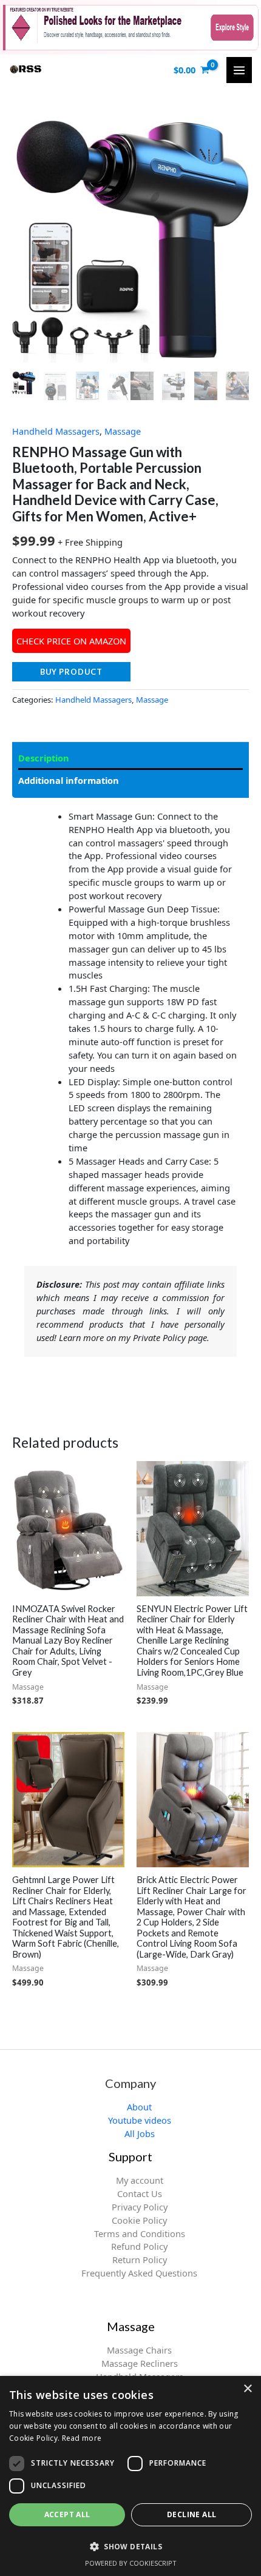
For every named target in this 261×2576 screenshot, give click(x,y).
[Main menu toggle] (239, 70)
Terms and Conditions (140, 2233)
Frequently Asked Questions (139, 2273)
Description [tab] (44, 758)
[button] (130, 2546)
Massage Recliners (140, 2363)
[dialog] (130, 2476)
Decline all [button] (192, 2514)
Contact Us (140, 2193)
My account (140, 2180)
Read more (82, 2438)
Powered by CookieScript (131, 2563)
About (139, 2107)
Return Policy (140, 2260)
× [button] (247, 2389)
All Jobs (140, 2133)
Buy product (71, 672)
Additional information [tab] (69, 780)
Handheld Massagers (56, 431)
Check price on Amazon (71, 641)
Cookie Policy (139, 2220)
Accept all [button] (67, 2514)
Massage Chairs (139, 2350)
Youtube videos (140, 2120)
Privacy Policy (140, 2207)
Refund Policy (139, 2246)
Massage (123, 431)
